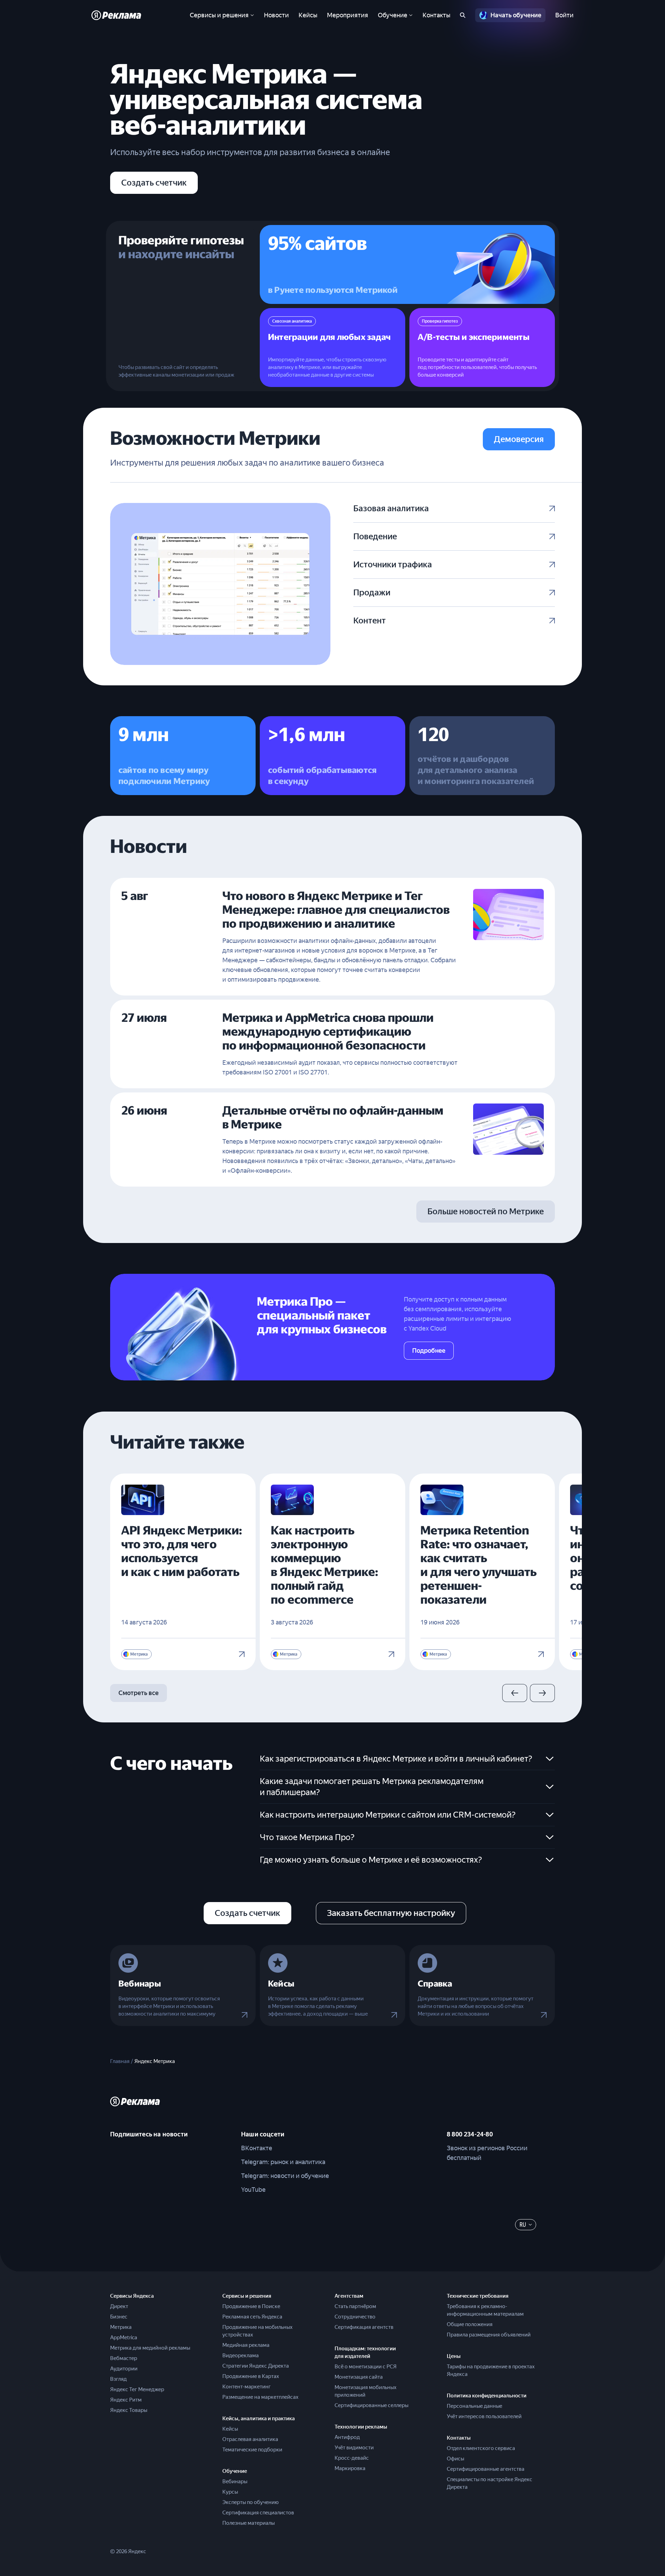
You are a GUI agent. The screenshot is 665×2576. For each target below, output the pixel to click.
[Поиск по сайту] (463, 15)
